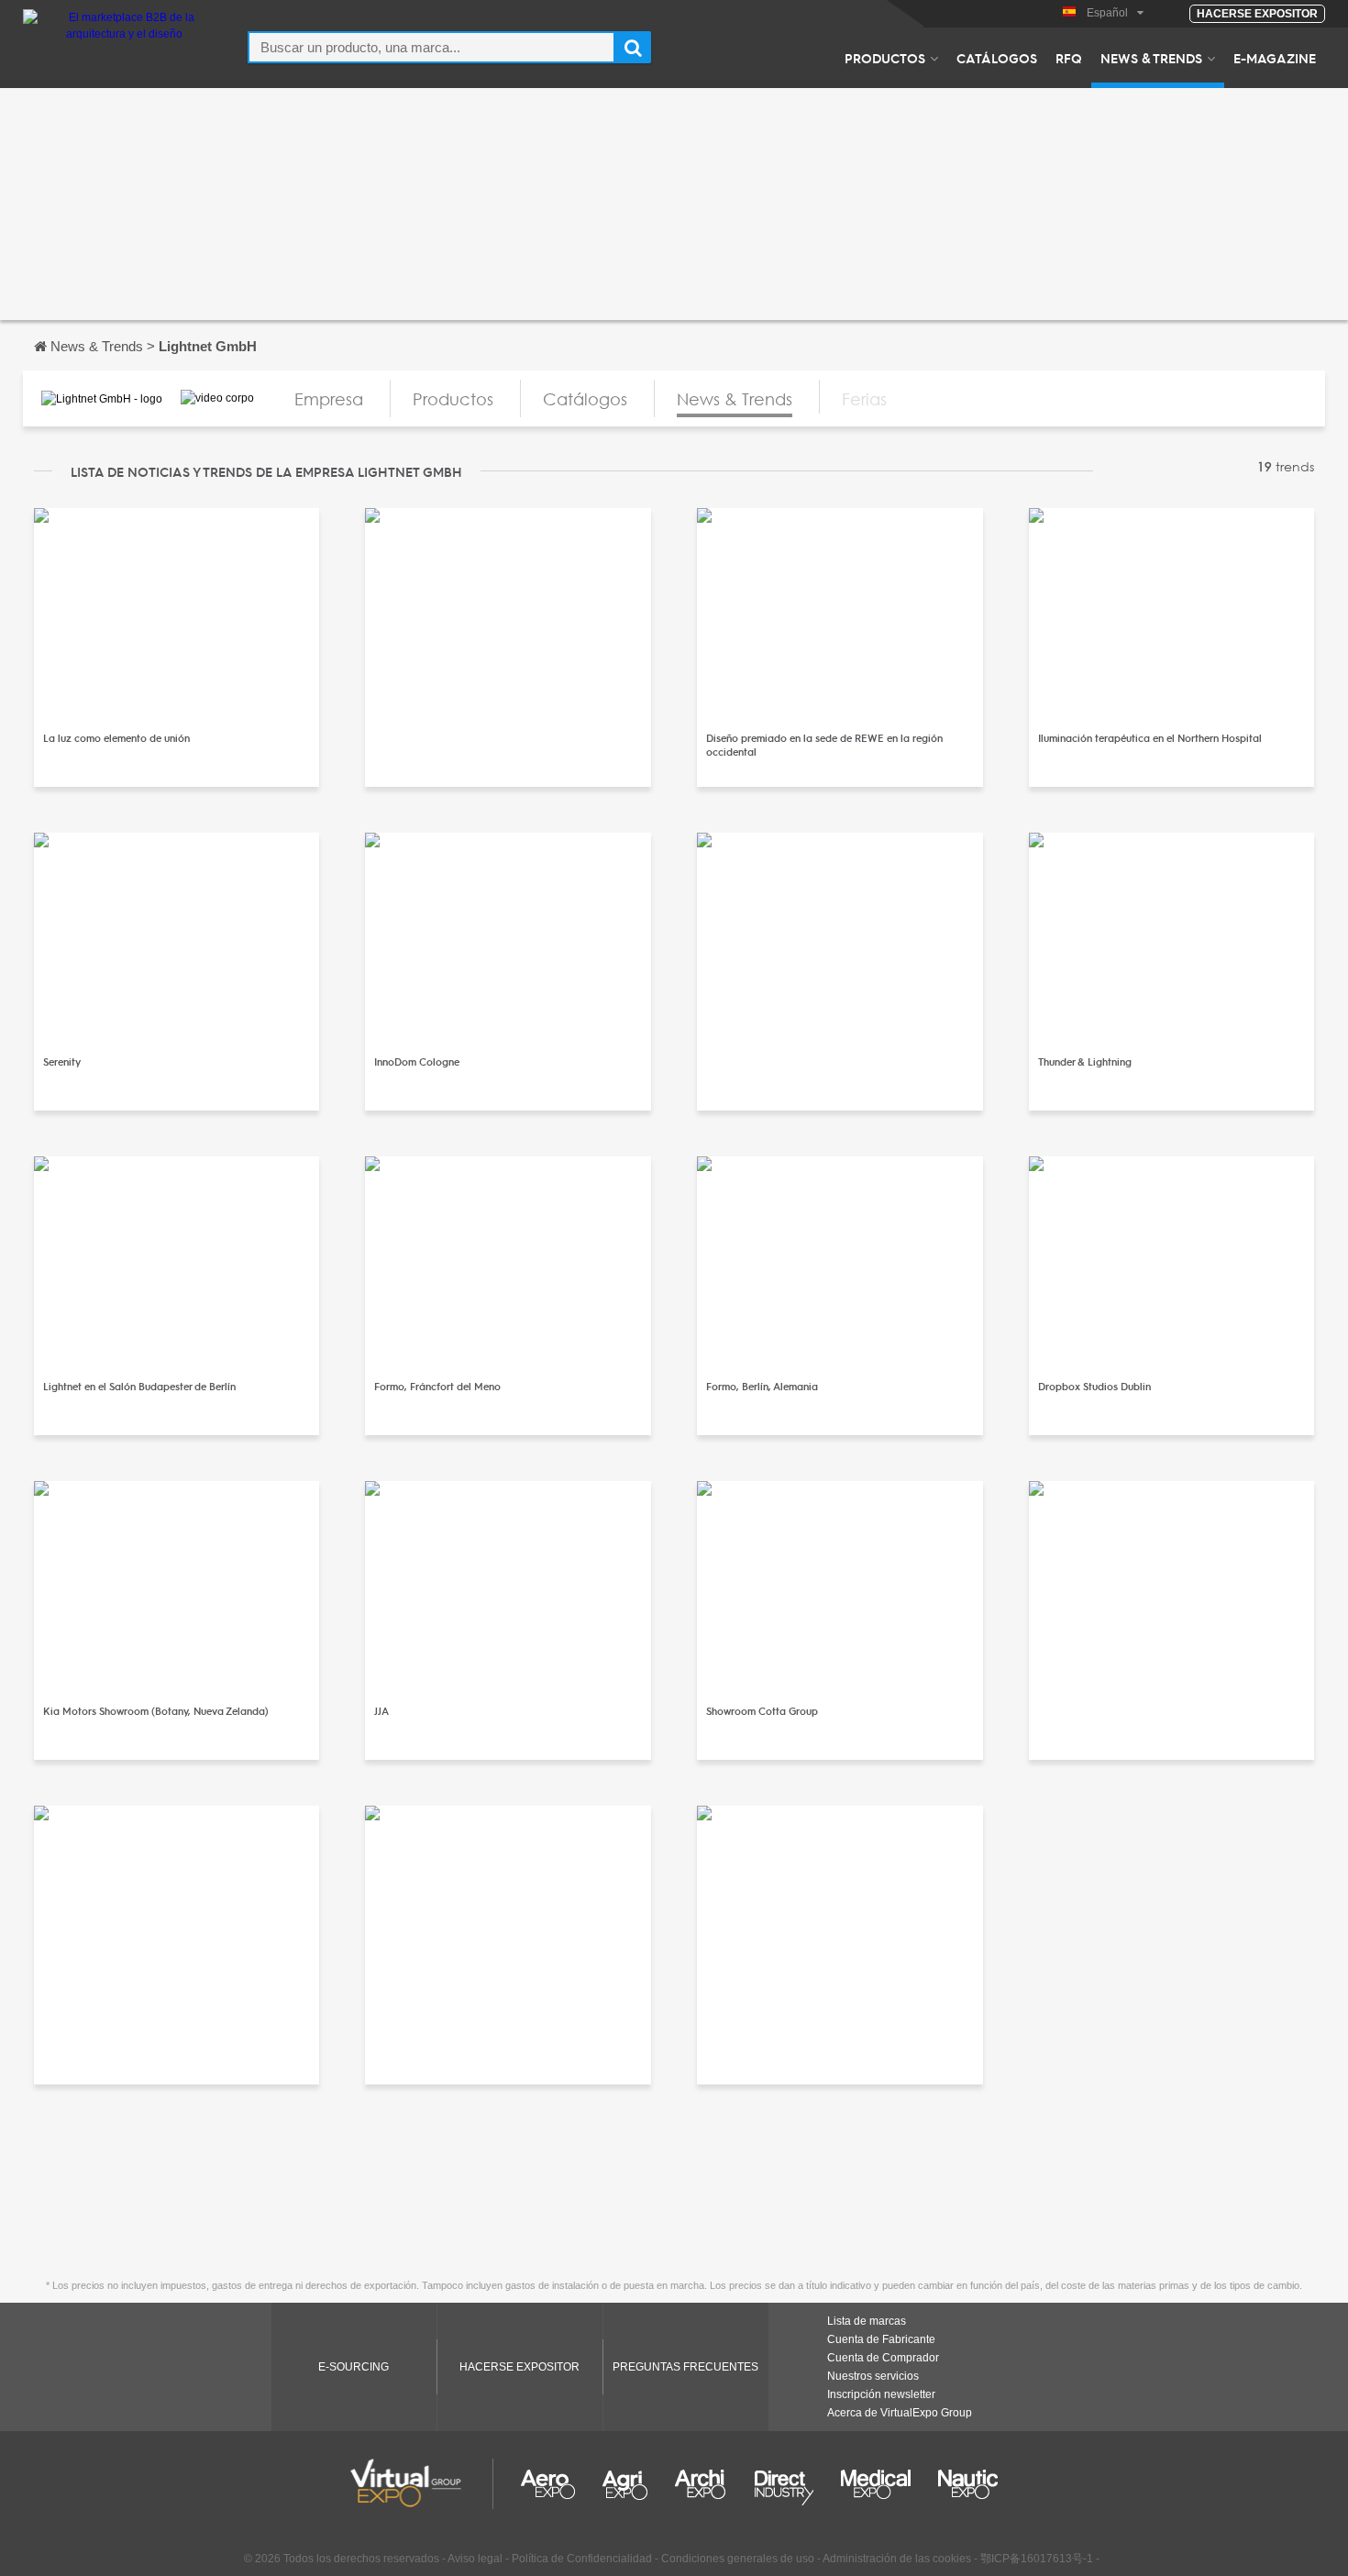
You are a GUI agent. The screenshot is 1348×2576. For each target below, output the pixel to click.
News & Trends (1151, 58)
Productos (885, 58)
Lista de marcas (867, 2321)
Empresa (329, 399)
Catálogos (997, 58)
